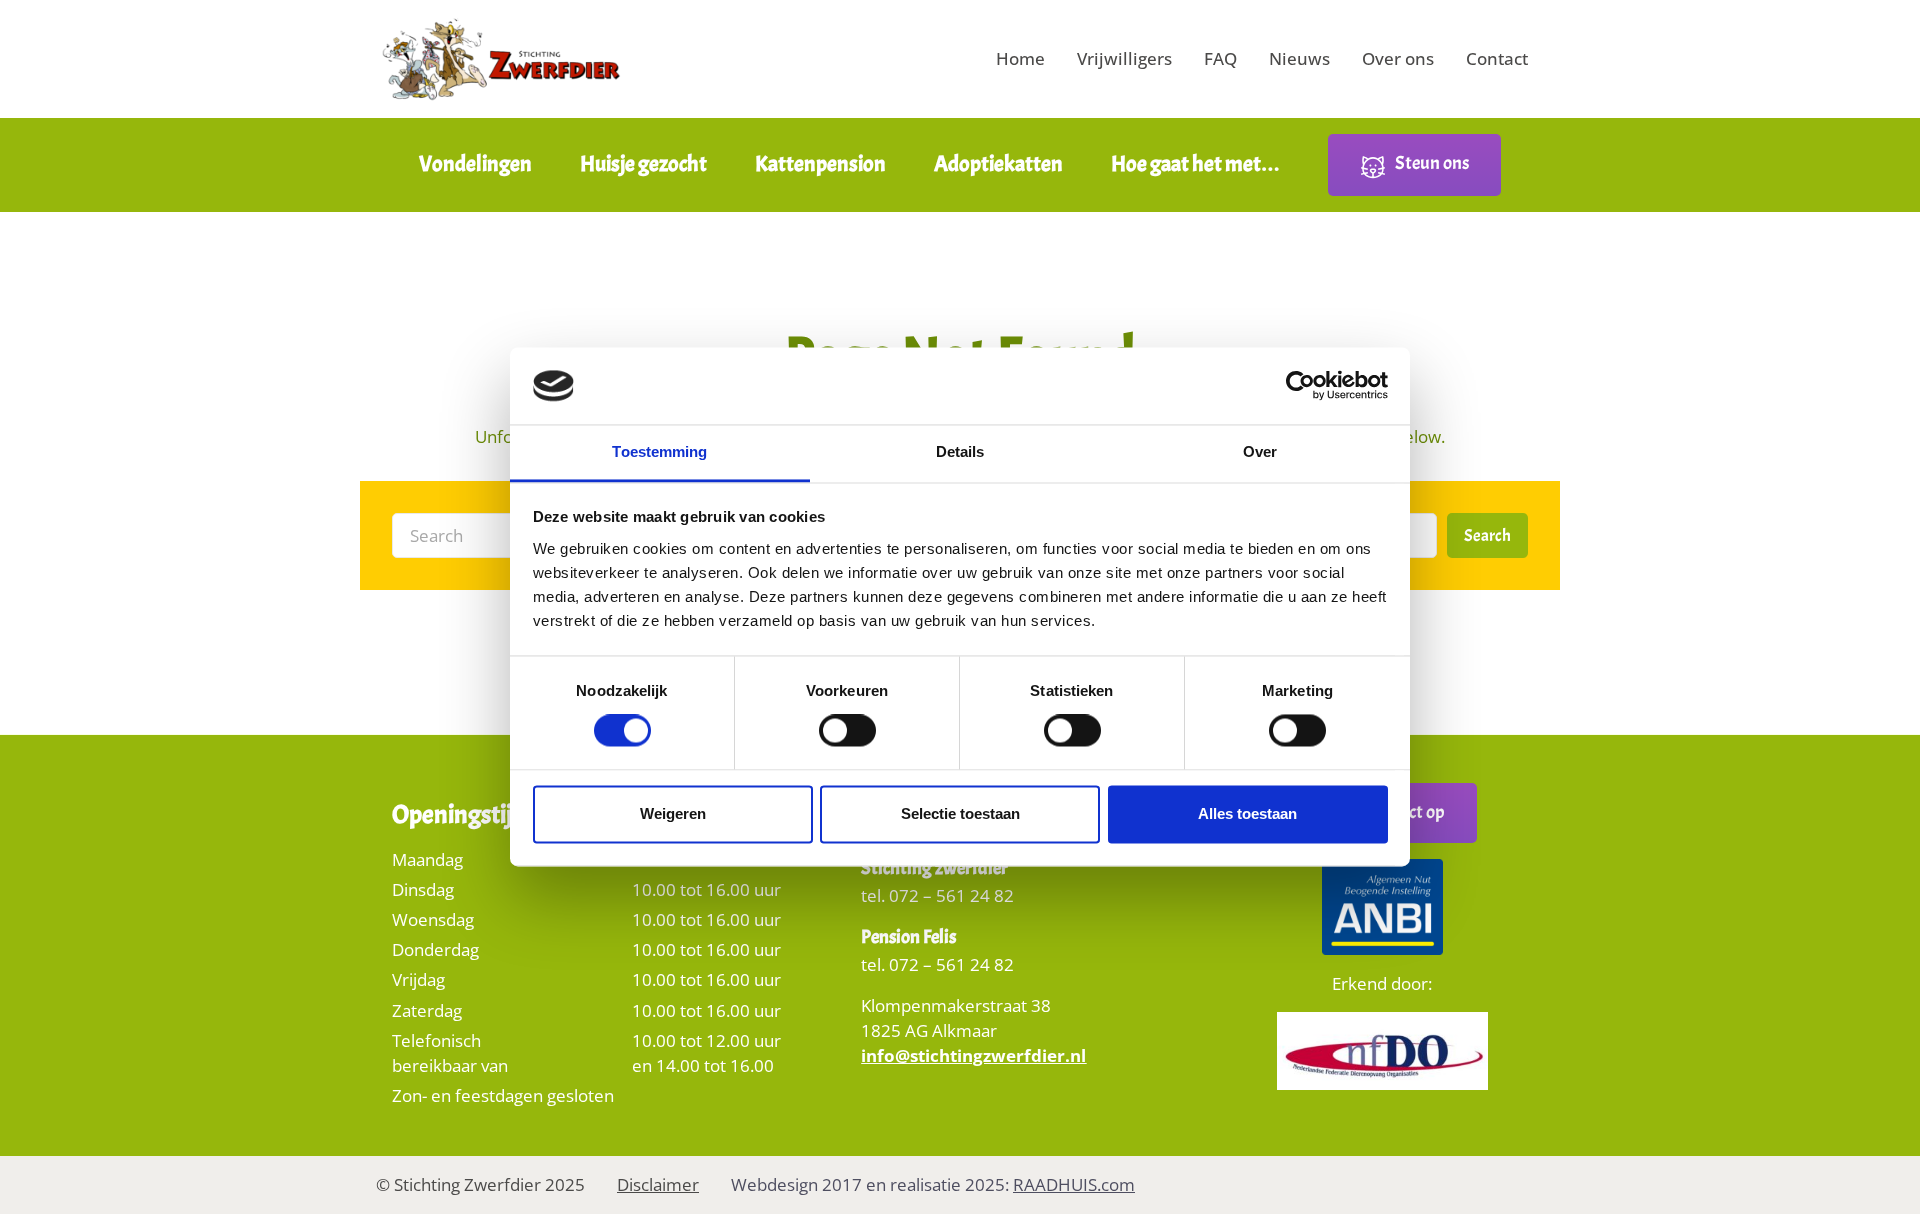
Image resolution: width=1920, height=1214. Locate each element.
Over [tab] (1260, 451)
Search (1487, 535)
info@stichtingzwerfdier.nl (973, 1055)
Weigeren (673, 813)
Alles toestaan (1247, 813)
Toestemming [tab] (659, 451)
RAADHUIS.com (1074, 1184)
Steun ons (1432, 163)
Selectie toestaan (960, 813)
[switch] (847, 737)
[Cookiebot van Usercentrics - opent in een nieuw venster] (1300, 386)
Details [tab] (960, 451)
